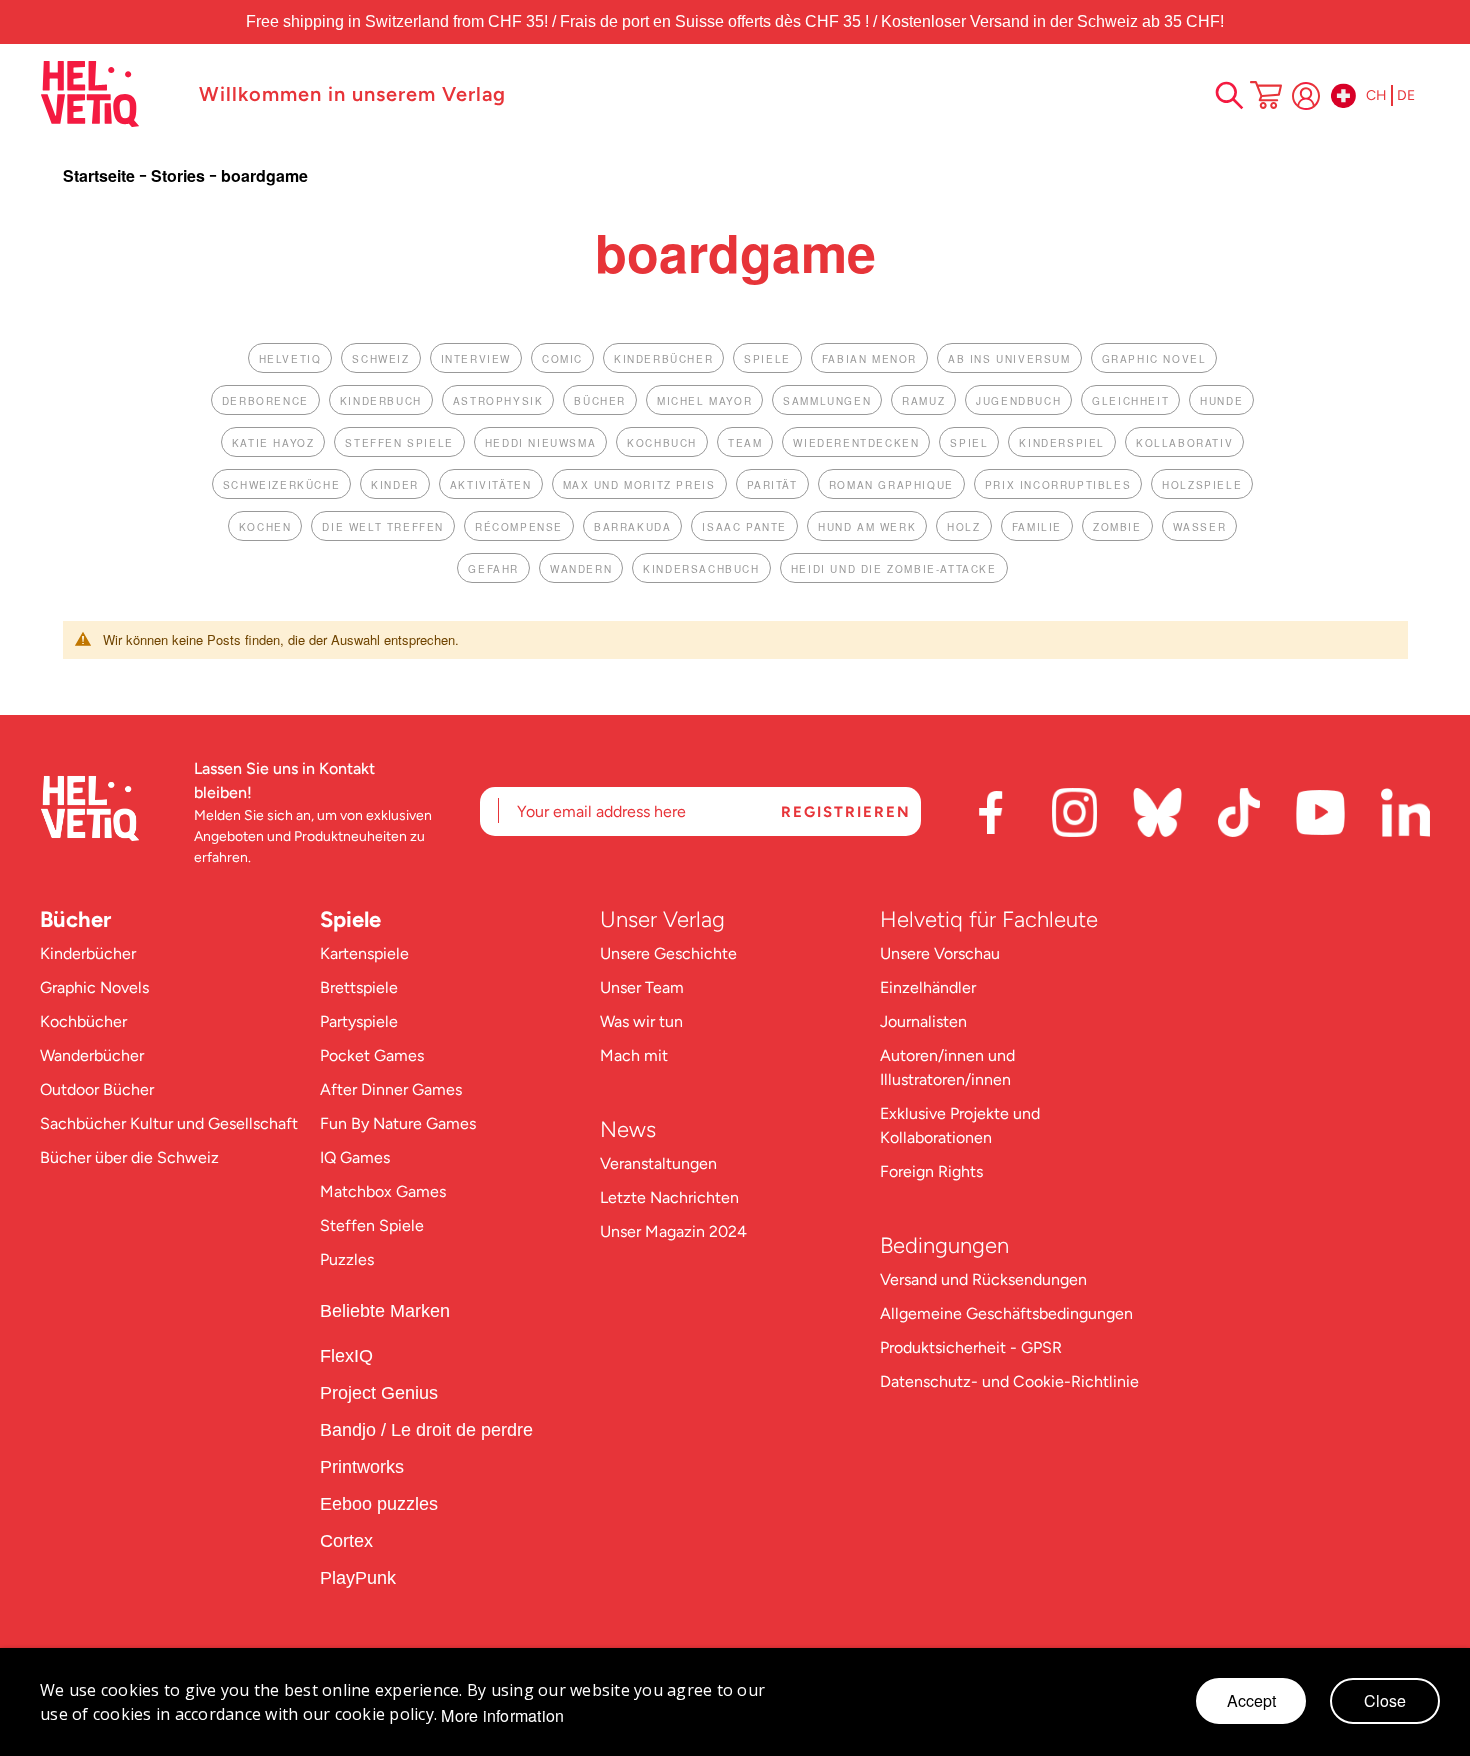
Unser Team (642, 987)
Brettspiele (359, 987)
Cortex (349, 1541)
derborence (265, 401)
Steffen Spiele (372, 1225)
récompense (519, 527)
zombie (1117, 527)
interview (476, 359)
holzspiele (1202, 485)
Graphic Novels (94, 987)
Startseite (101, 175)
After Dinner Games (391, 1089)
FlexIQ (346, 1356)
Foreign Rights (931, 1171)
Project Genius (381, 1393)
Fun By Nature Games (398, 1123)
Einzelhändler (928, 987)
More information (502, 1716)
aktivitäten (491, 485)
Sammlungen (827, 401)
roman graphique (891, 485)
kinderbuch (381, 401)
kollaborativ (1184, 443)
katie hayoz (273, 443)
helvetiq (290, 359)
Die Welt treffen (383, 527)
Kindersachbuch (701, 569)
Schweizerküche (281, 485)
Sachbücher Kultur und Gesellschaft (169, 1123)
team (745, 443)
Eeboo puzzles (379, 1504)
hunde (1221, 401)
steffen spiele (399, 443)
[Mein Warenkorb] (1266, 97)
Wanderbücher (92, 1055)
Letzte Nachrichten (669, 1197)
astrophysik (498, 401)
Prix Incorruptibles (1058, 485)
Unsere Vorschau (940, 953)
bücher (600, 401)
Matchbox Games (383, 1191)
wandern (581, 569)
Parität (772, 485)
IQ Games (355, 1157)
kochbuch (662, 443)
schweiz (380, 359)
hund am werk (867, 527)
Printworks (364, 1467)
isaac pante (744, 527)
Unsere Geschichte (668, 953)
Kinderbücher (88, 953)
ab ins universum (1009, 359)
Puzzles (347, 1259)
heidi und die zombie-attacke (894, 569)
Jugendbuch (1018, 401)
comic (562, 359)
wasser (1200, 527)
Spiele (350, 919)
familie (1037, 527)
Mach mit (634, 1055)
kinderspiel (1062, 443)
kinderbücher (663, 359)
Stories (180, 175)
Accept (1251, 1700)
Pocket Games (372, 1055)
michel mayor (704, 401)
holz (963, 527)
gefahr (493, 569)
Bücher (75, 919)
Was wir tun (641, 1021)
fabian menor (869, 359)
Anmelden (1306, 96)
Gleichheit (1130, 401)
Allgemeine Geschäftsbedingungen (1006, 1313)
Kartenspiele (364, 953)
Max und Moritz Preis (639, 485)
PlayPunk (358, 1578)
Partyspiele (359, 1021)
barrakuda (632, 527)
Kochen (265, 527)
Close (1385, 1700)
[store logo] (109, 94)
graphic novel (1154, 359)
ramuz (923, 401)
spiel (969, 443)
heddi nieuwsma (540, 443)
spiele (767, 359)
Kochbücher (83, 1021)
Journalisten (923, 1021)
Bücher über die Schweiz (129, 1157)
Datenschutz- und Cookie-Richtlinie (1009, 1381)
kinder (395, 485)
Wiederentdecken (856, 443)
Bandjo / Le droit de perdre (426, 1430)
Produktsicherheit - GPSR (971, 1347)
